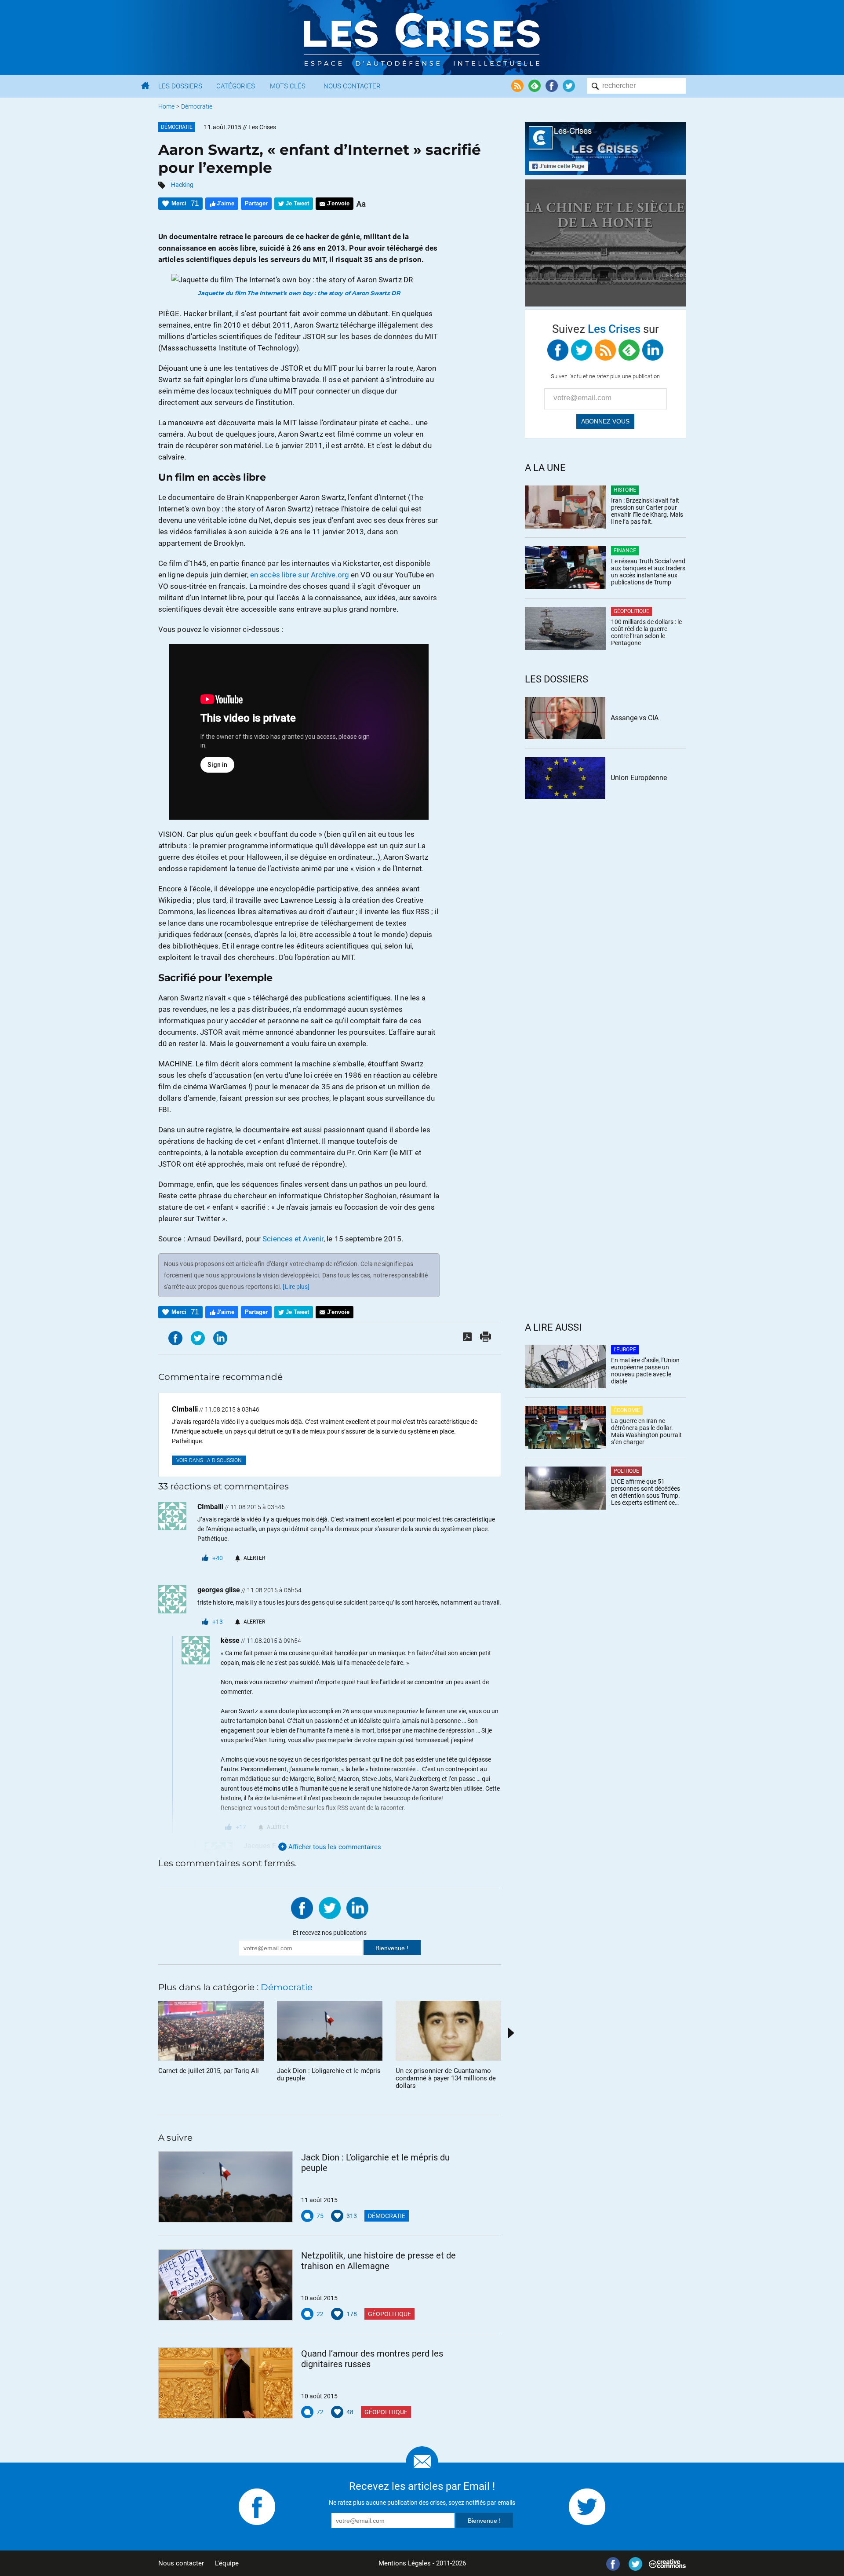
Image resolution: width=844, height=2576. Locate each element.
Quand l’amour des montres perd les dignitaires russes (372, 2359)
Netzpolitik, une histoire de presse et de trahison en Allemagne (378, 2261)
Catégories (236, 86)
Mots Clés (288, 86)
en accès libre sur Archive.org (300, 575)
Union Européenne (639, 778)
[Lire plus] (296, 1287)
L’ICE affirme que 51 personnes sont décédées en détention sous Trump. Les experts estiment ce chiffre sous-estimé (646, 1492)
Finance (625, 551)
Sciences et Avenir (293, 1239)
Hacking (182, 185)
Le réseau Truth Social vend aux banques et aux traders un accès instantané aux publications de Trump (648, 572)
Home (166, 106)
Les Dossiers (180, 86)
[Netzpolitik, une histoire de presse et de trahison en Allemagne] (226, 2285)
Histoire (625, 490)
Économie (627, 1410)
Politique (626, 1471)
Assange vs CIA (635, 718)
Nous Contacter (352, 86)
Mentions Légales (405, 2563)
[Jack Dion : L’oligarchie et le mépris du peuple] (226, 2187)
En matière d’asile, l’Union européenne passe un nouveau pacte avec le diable (645, 1371)
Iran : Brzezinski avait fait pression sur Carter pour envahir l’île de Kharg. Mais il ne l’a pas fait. (647, 511)
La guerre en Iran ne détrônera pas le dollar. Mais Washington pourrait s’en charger (646, 1431)
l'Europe (625, 1350)
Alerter (254, 1558)
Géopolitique (389, 2314)
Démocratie (197, 106)
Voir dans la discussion (209, 1460)
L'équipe (227, 2563)
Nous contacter (181, 2563)
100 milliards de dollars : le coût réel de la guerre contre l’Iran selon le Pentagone (646, 632)
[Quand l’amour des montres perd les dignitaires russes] (226, 2383)
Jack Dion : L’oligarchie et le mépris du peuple (375, 2163)
